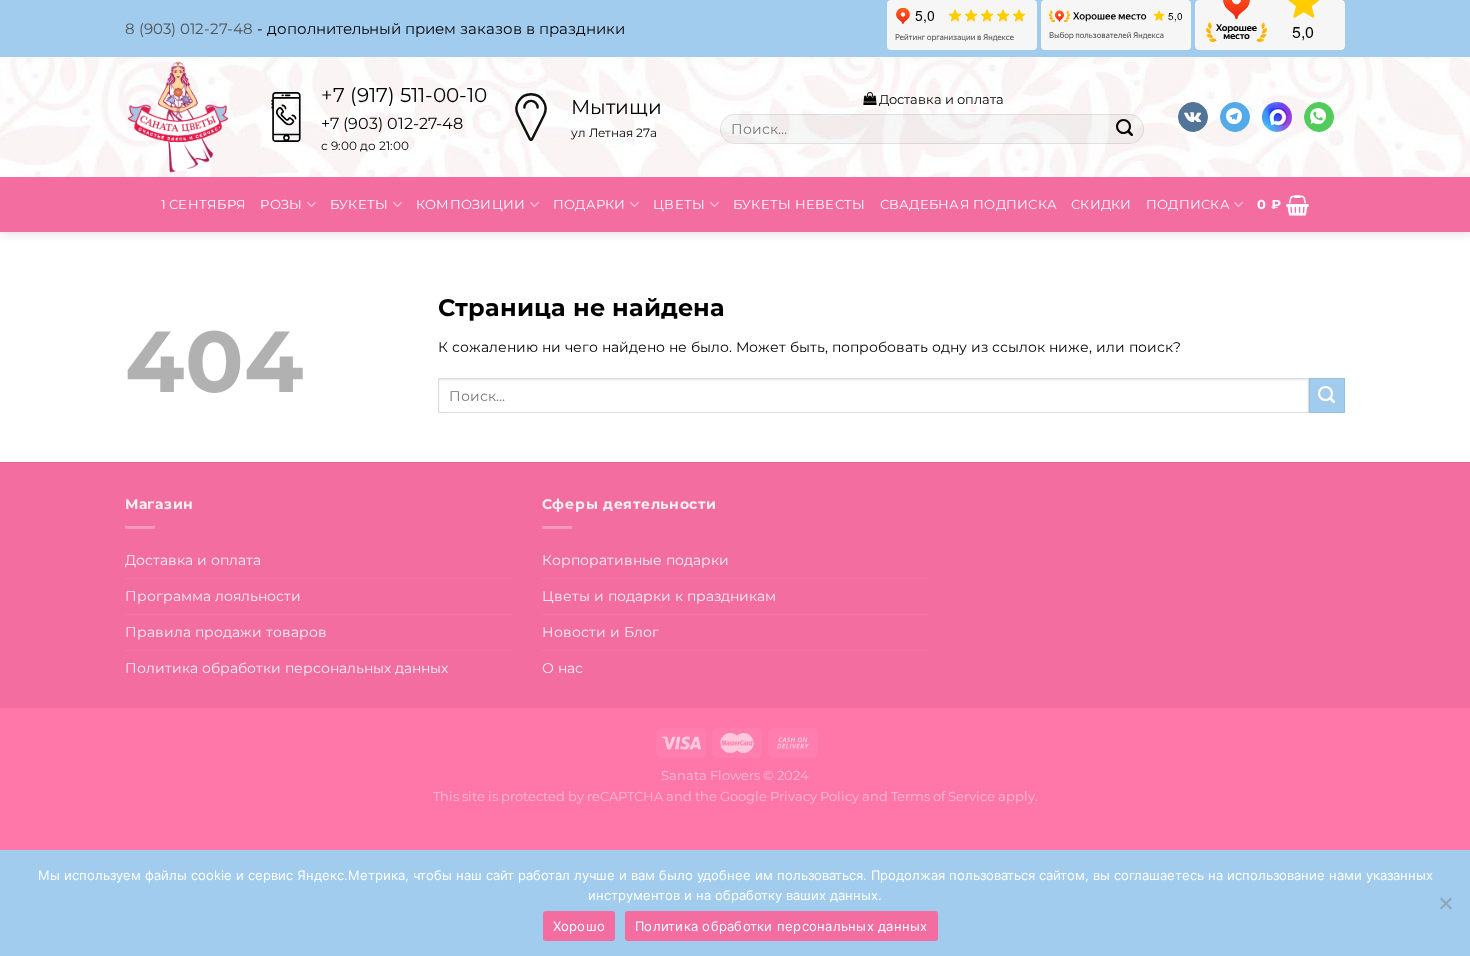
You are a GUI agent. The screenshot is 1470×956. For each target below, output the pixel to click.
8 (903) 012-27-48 (189, 28)
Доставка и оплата (940, 99)
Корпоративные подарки (635, 560)
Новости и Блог (600, 632)
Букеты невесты (799, 204)
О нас (562, 668)
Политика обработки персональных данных (286, 668)
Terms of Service (943, 796)
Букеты (359, 204)
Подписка (1188, 204)
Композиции (471, 204)
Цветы (679, 204)
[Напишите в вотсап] (1319, 117)
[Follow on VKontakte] (1193, 117)
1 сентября (204, 204)
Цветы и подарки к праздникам (659, 596)
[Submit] (1124, 129)
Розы (281, 204)
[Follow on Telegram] (1235, 117)
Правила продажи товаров (226, 632)
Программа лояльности (213, 596)
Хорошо (579, 926)
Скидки (1101, 204)
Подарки (589, 204)
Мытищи (616, 107)
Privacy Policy (814, 796)
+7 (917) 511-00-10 (404, 95)
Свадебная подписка (969, 204)
